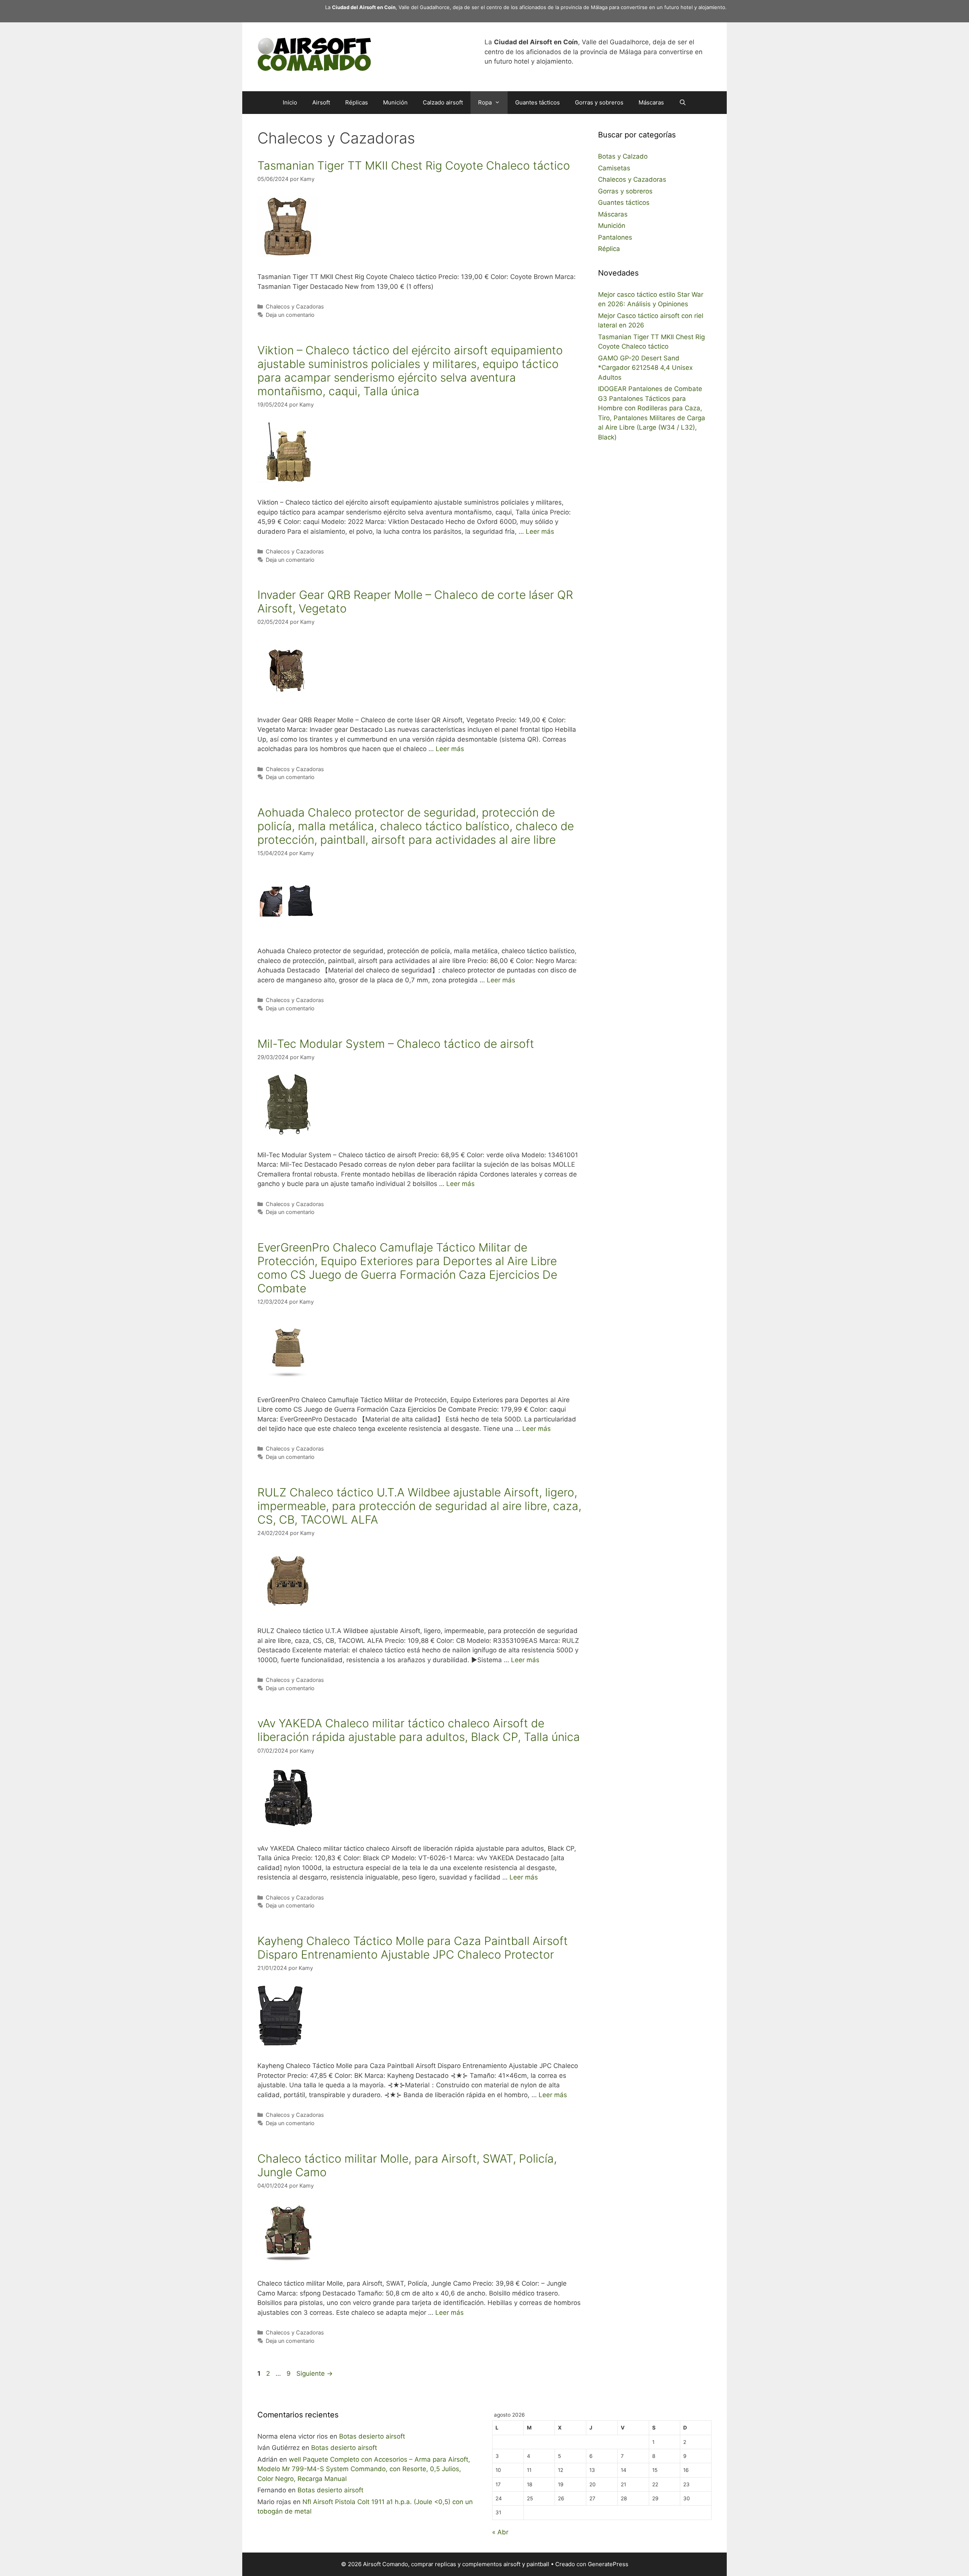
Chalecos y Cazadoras (295, 306)
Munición (395, 102)
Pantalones (615, 237)
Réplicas (357, 102)
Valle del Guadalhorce (424, 7)
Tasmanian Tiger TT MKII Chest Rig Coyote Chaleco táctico (414, 165)
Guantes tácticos (537, 102)
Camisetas (614, 168)
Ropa (485, 102)
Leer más (540, 531)
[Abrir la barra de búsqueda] (683, 103)
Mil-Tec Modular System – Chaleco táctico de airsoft (396, 1044)
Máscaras (651, 102)
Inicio (290, 102)
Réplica (609, 249)
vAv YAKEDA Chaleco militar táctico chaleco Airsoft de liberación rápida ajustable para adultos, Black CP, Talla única (419, 1730)
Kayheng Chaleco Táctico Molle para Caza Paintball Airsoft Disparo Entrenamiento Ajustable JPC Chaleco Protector (413, 1948)
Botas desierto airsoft (372, 2436)
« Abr (500, 2532)
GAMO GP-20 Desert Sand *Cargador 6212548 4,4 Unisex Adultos (645, 368)
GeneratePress (608, 2564)
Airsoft (321, 102)
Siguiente (315, 2373)
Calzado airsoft (443, 102)
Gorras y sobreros (599, 102)
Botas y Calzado (623, 156)
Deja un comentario (290, 315)
